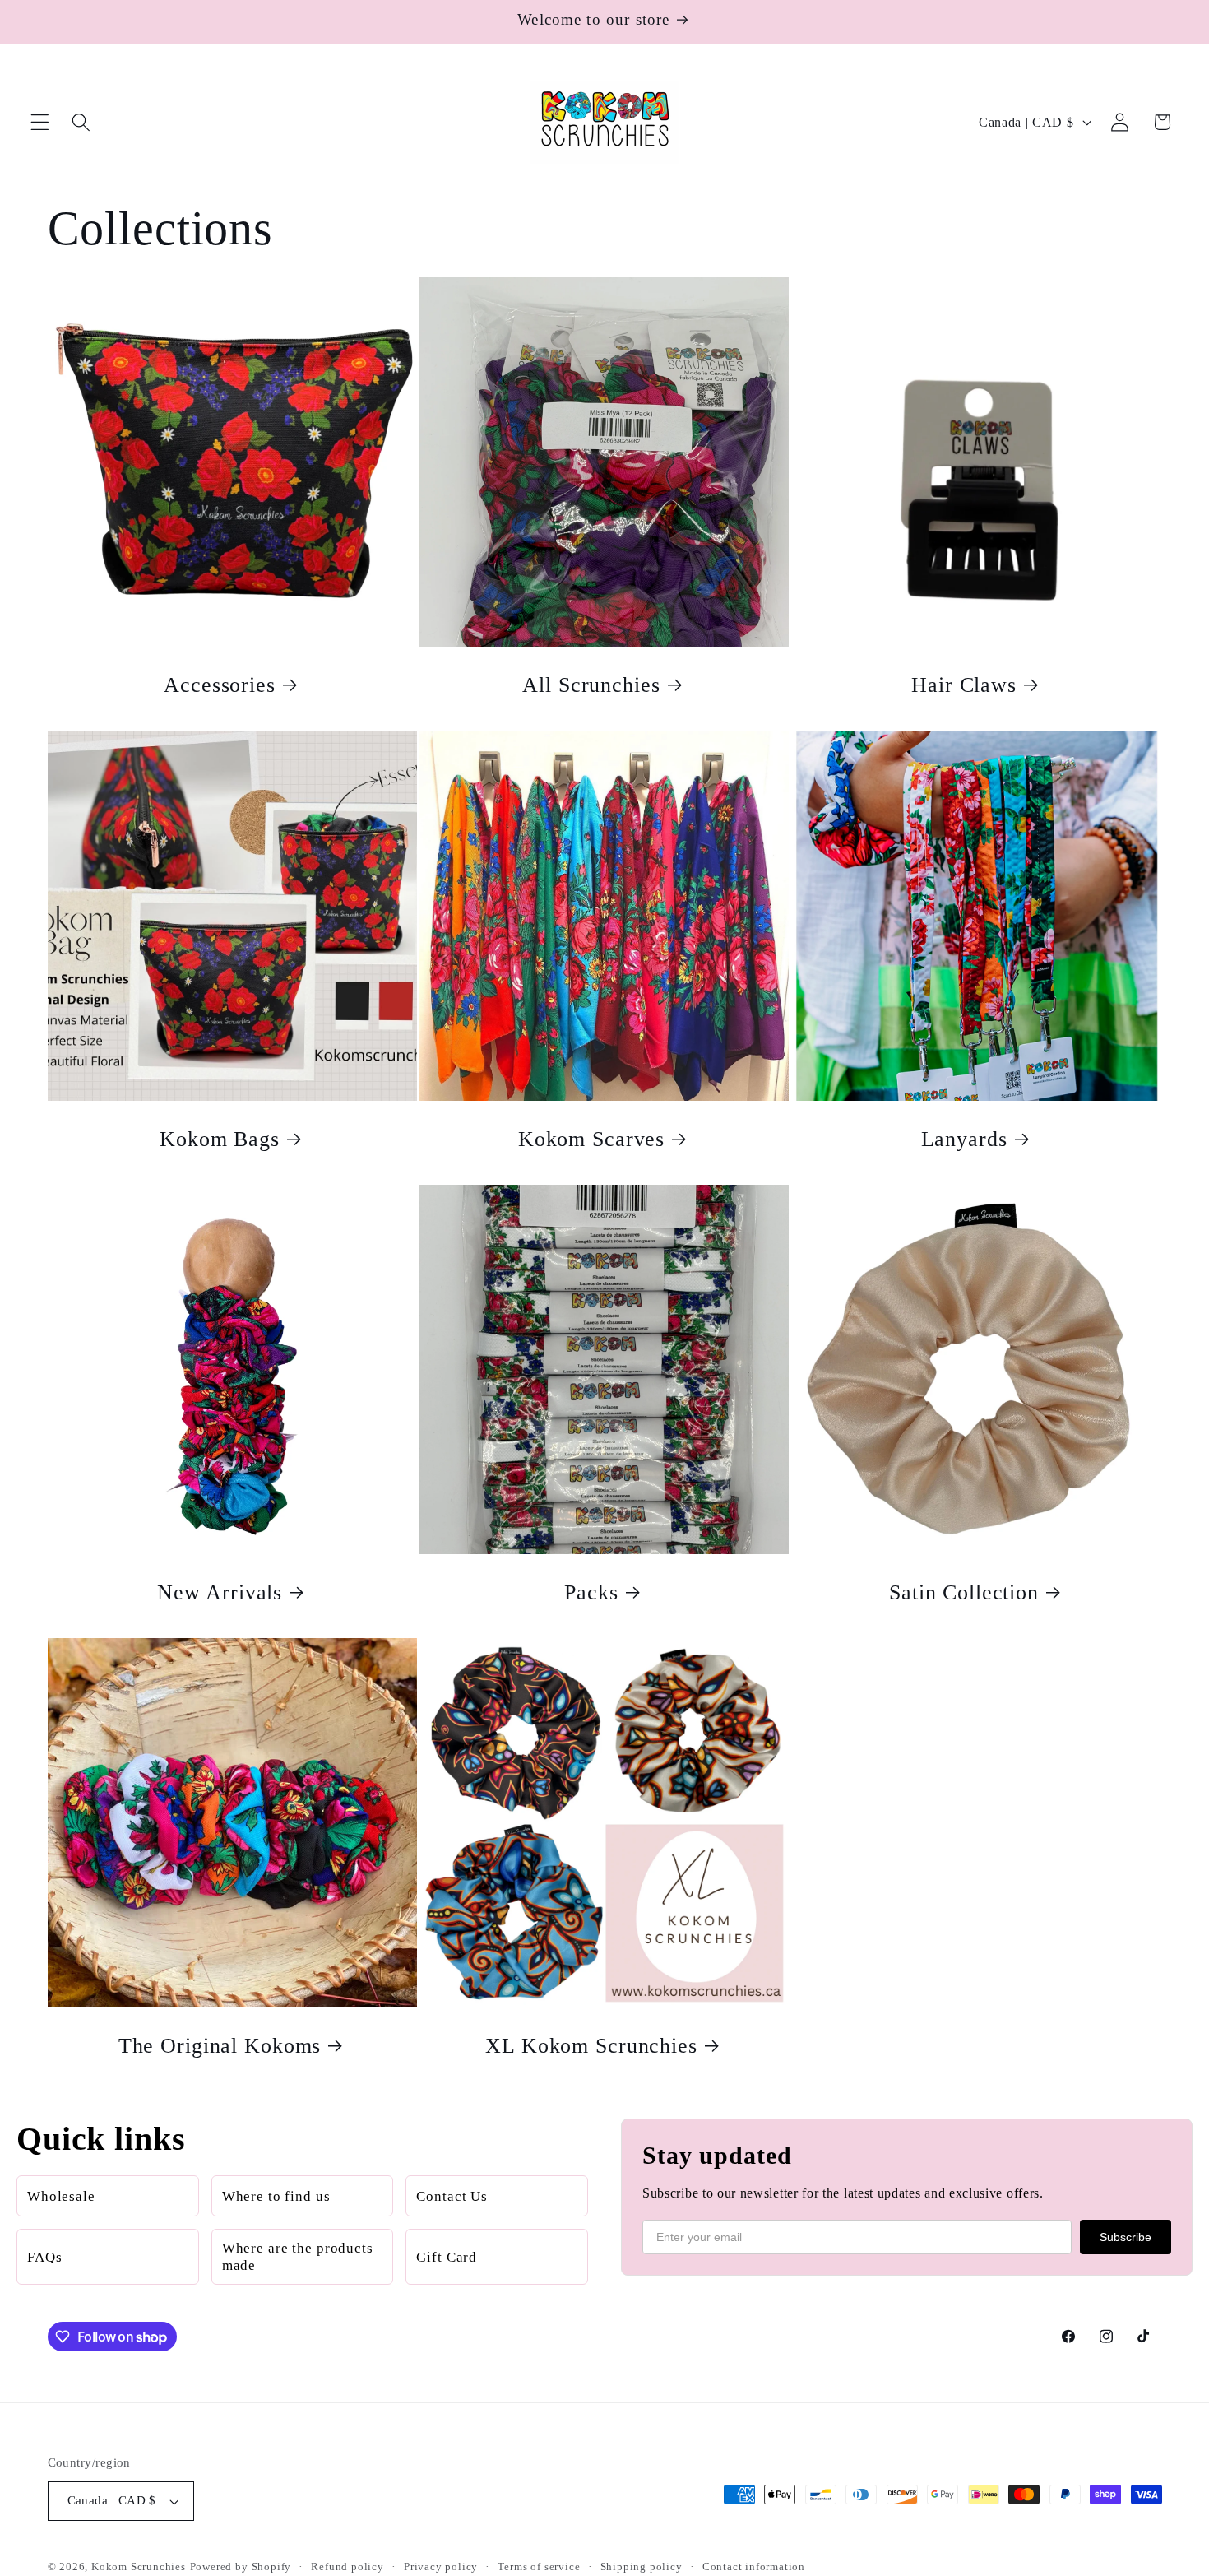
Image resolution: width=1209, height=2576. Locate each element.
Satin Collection (964, 1592)
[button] (40, 122)
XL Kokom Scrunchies (592, 2046)
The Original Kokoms (219, 2046)
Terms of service (539, 2567)
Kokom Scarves (591, 1139)
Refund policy (347, 2567)
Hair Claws (965, 685)
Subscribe (1126, 2237)
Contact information (754, 2567)
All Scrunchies (592, 685)
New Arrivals (219, 1592)
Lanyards (964, 1139)
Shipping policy (642, 2567)
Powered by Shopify (241, 2567)
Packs (592, 1592)
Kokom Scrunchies (139, 2567)
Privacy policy (441, 2567)
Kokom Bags (220, 1139)
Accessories (220, 685)
